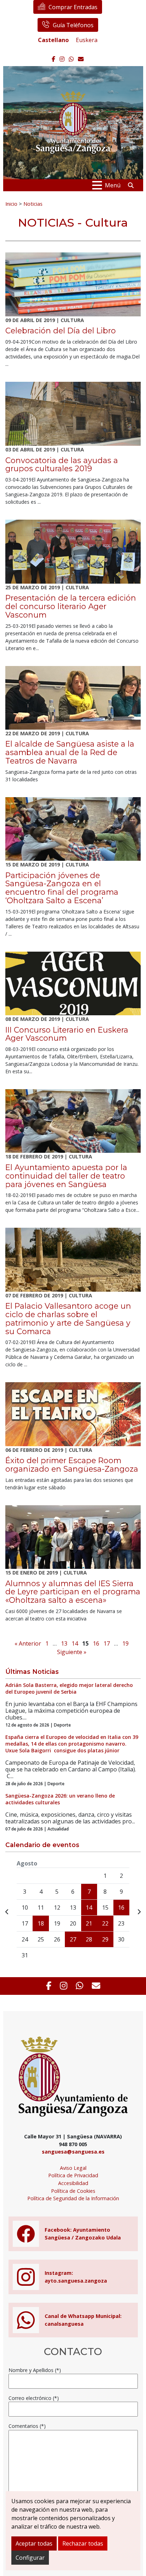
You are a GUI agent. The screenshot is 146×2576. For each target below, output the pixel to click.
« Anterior (28, 1643)
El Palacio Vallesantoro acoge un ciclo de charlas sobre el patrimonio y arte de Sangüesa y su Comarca (68, 1318)
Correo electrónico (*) (34, 2398)
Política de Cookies (73, 2191)
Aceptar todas (34, 2543)
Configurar (30, 2558)
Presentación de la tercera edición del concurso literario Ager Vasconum (71, 606)
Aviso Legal (73, 2168)
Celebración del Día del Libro (61, 331)
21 (89, 1923)
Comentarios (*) (27, 2426)
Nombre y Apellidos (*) (35, 2370)
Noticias (33, 204)
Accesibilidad (73, 2183)
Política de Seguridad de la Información (73, 2198)
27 (73, 1939)
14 (75, 1643)
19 (125, 1643)
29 (105, 1939)
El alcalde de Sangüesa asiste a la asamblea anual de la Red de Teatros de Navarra (70, 752)
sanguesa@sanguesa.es (73, 2152)
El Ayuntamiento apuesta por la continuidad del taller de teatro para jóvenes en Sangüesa (66, 1176)
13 (64, 1643)
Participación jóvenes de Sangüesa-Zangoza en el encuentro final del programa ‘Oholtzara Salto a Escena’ (62, 888)
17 (107, 1643)
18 (41, 1923)
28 (89, 1939)
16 (96, 1643)
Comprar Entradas (73, 7)
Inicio (11, 204)
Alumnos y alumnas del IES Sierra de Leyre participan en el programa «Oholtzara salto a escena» (73, 1592)
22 (105, 1923)
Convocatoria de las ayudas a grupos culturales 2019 (62, 465)
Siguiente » (72, 1652)
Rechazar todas (83, 2543)
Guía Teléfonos (73, 25)
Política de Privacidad (73, 2175)
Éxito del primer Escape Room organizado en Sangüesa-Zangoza (72, 1465)
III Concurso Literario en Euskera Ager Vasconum (67, 1034)
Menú (113, 185)
